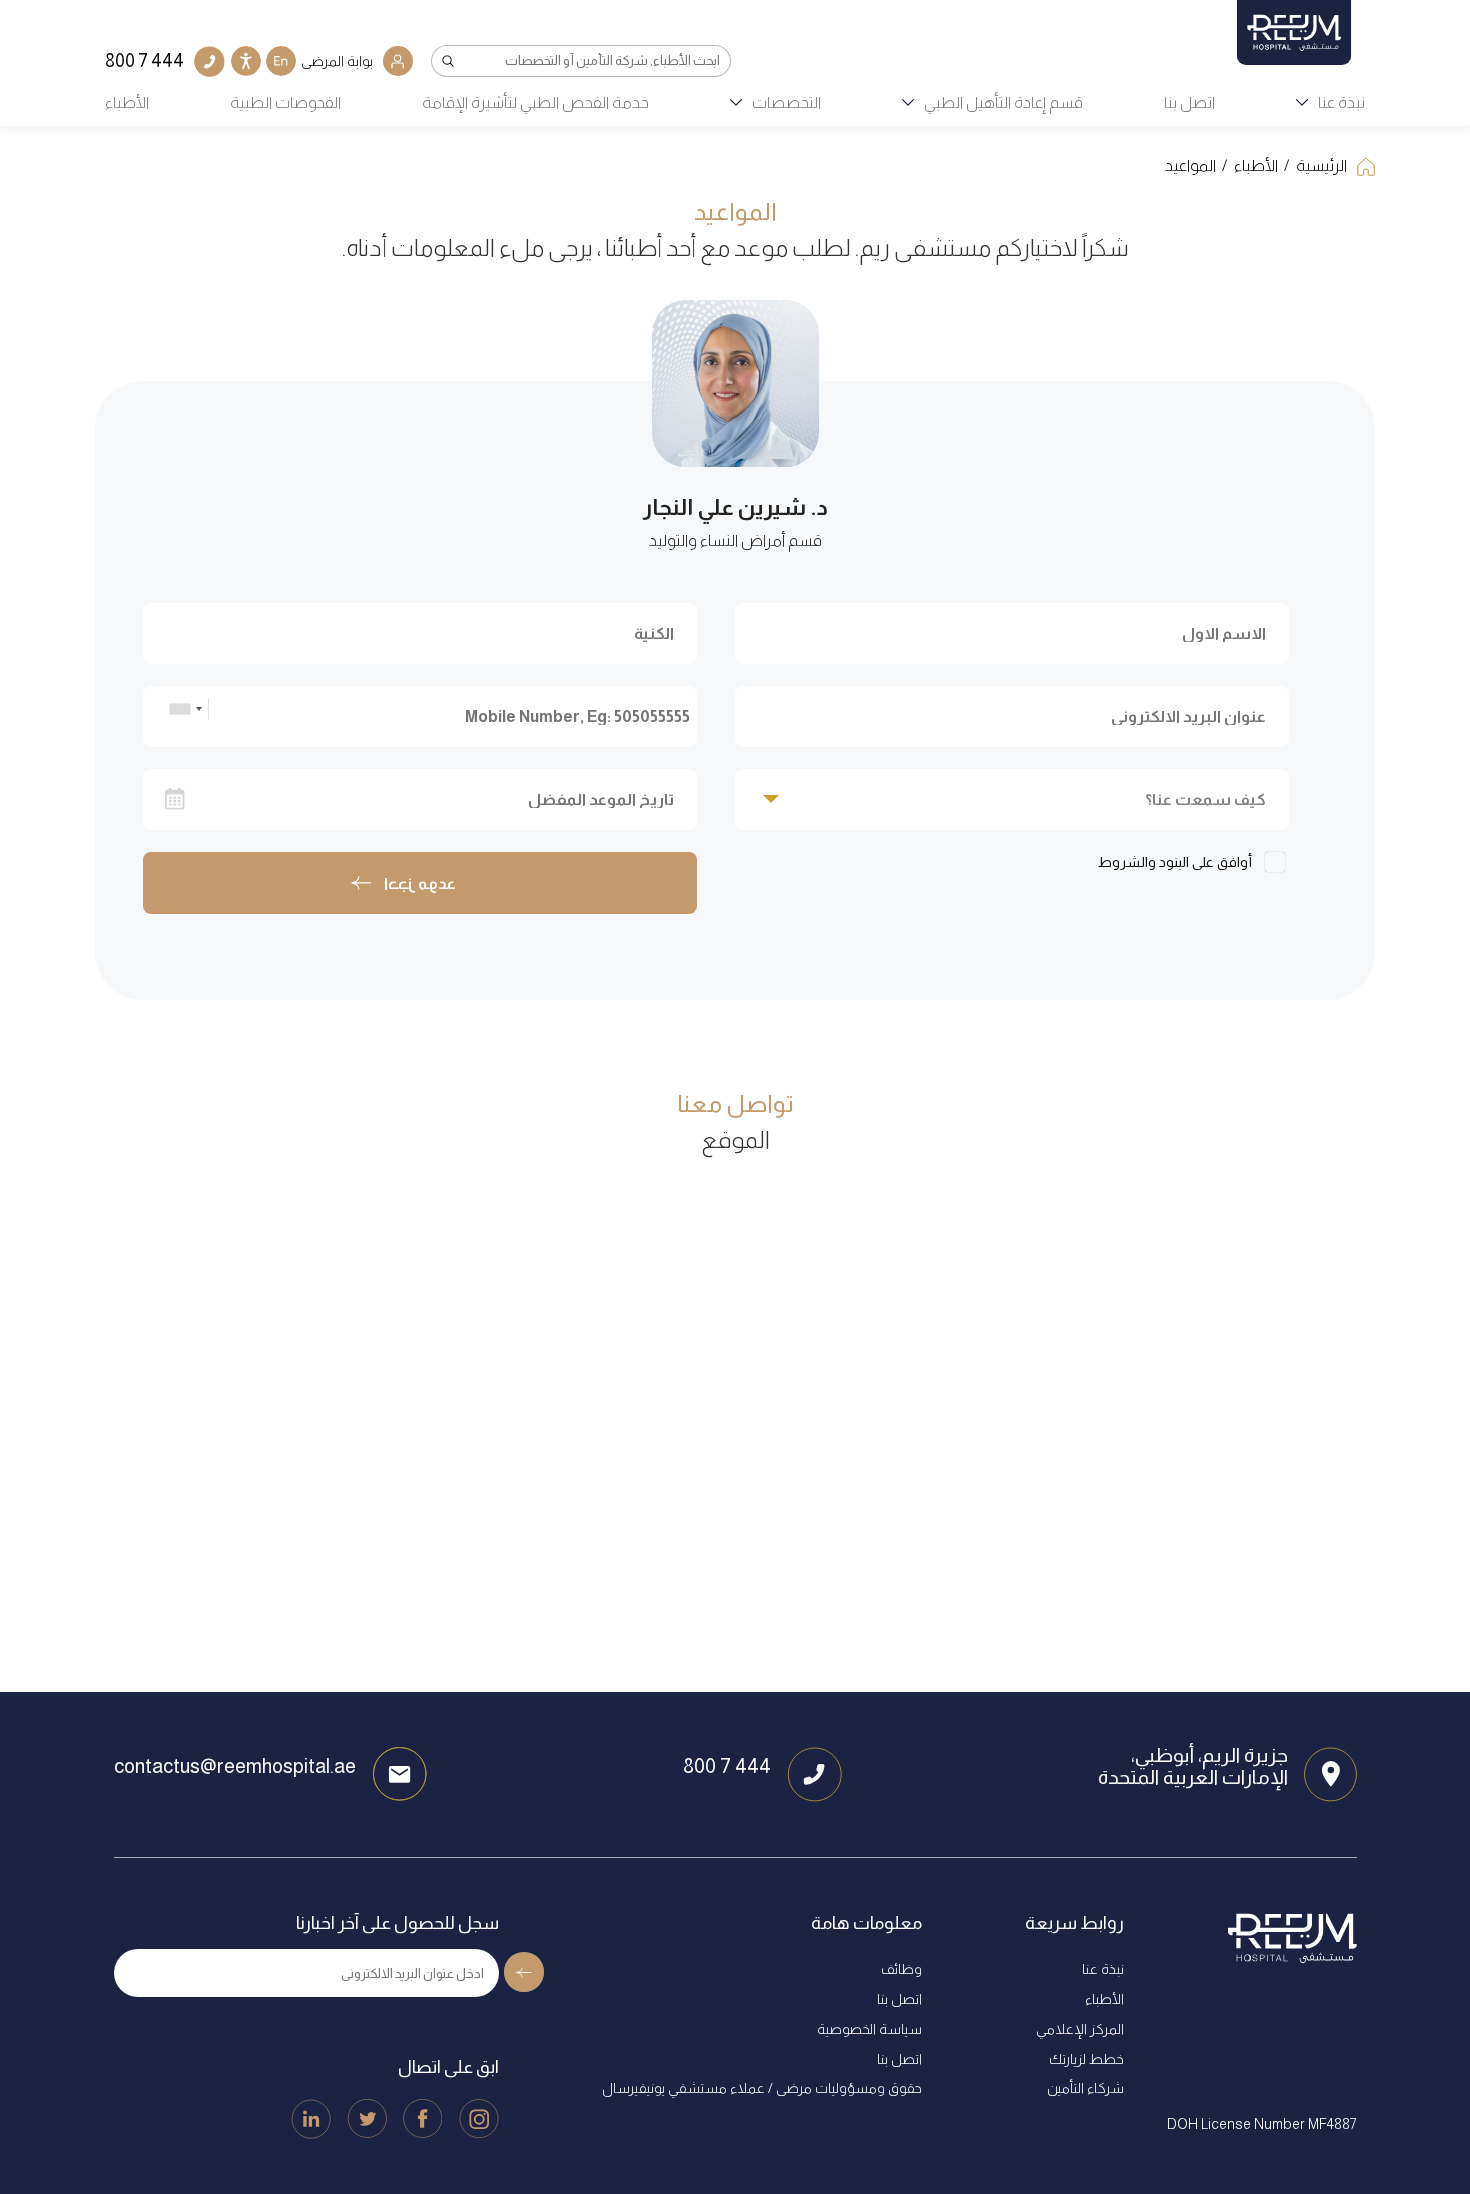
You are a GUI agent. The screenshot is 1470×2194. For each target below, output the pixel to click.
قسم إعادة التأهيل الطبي (1003, 102)
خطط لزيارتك (1086, 2059)
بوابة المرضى (337, 61)
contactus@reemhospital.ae (235, 1766)
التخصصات (786, 102)
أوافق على (1176, 862)
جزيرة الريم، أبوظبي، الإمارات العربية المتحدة (1193, 1766)
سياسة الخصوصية (869, 2029)
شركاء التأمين (1085, 2088)
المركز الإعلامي (1080, 2029)
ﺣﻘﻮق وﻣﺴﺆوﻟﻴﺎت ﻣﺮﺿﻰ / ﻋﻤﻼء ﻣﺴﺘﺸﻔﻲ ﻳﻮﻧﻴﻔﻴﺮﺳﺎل (762, 2088)
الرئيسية (1321, 165)
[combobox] (185, 709)
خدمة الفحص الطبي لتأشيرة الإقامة (535, 102)
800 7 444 (727, 1766)
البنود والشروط (1143, 862)
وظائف (901, 1969)
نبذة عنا (1341, 102)
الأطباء (127, 102)
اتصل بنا (1189, 102)
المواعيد (1190, 165)
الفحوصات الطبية (285, 102)
